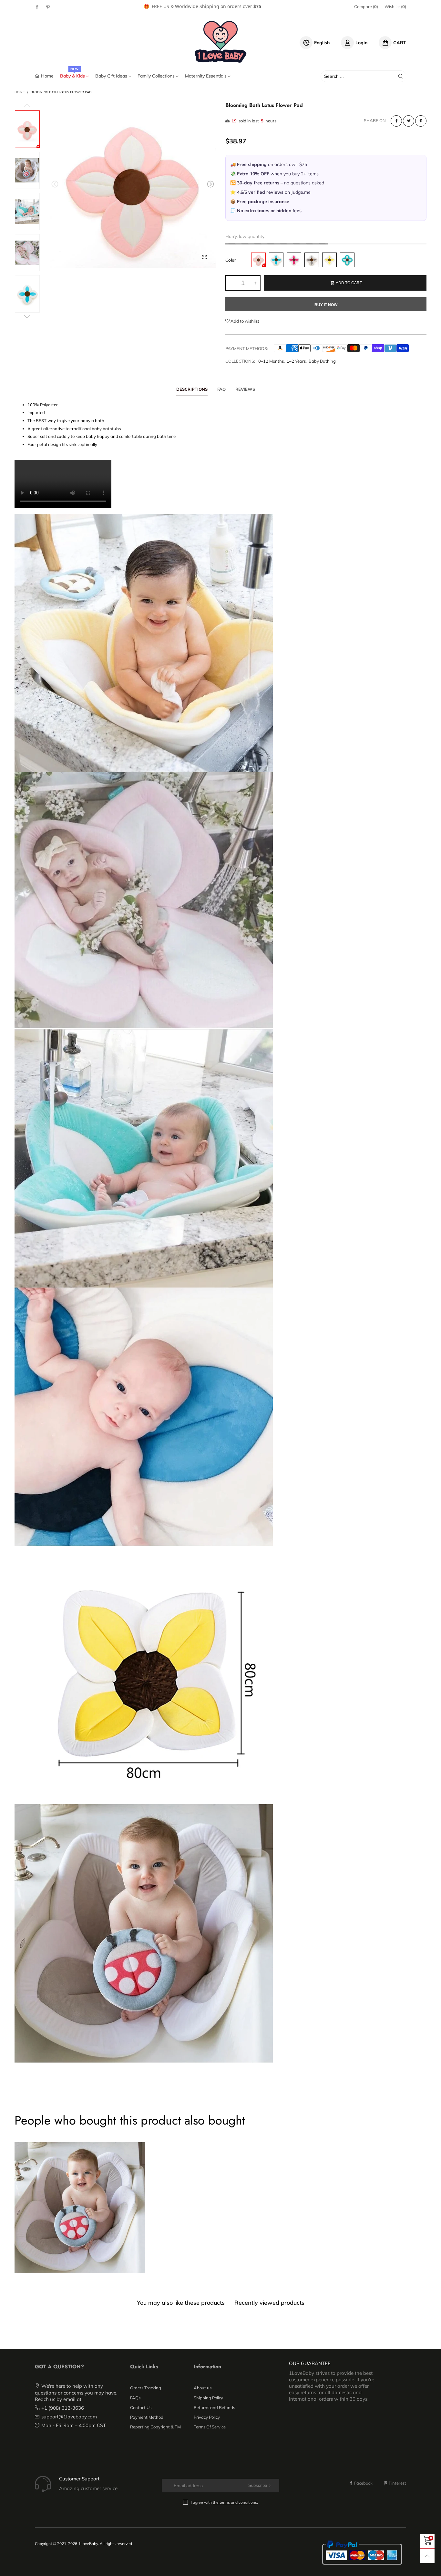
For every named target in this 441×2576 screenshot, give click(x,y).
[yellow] (329, 260)
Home (47, 76)
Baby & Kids (73, 76)
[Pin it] (421, 121)
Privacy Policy (207, 2417)
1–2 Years (296, 361)
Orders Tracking (146, 2388)
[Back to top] (427, 2556)
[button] (55, 184)
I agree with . (224, 2502)
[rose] (294, 260)
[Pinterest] (48, 7)
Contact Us (141, 2407)
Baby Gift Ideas (112, 76)
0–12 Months (271, 361)
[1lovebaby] (221, 42)
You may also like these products (181, 2303)
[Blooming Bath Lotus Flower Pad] (133, 185)
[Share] (396, 121)
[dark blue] (347, 260)
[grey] (312, 260)
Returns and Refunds (214, 2407)
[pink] (258, 260)
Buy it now (326, 305)
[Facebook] (37, 7)
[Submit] (401, 76)
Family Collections (157, 76)
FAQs (135, 2398)
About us (203, 2388)
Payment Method (147, 2417)
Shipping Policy (208, 2398)
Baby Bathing (322, 361)
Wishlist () (395, 6)
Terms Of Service (210, 2427)
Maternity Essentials (206, 76)
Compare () (366, 6)
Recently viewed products (269, 2303)
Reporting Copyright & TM (155, 2427)
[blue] (276, 260)
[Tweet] (409, 121)
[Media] (204, 257)
